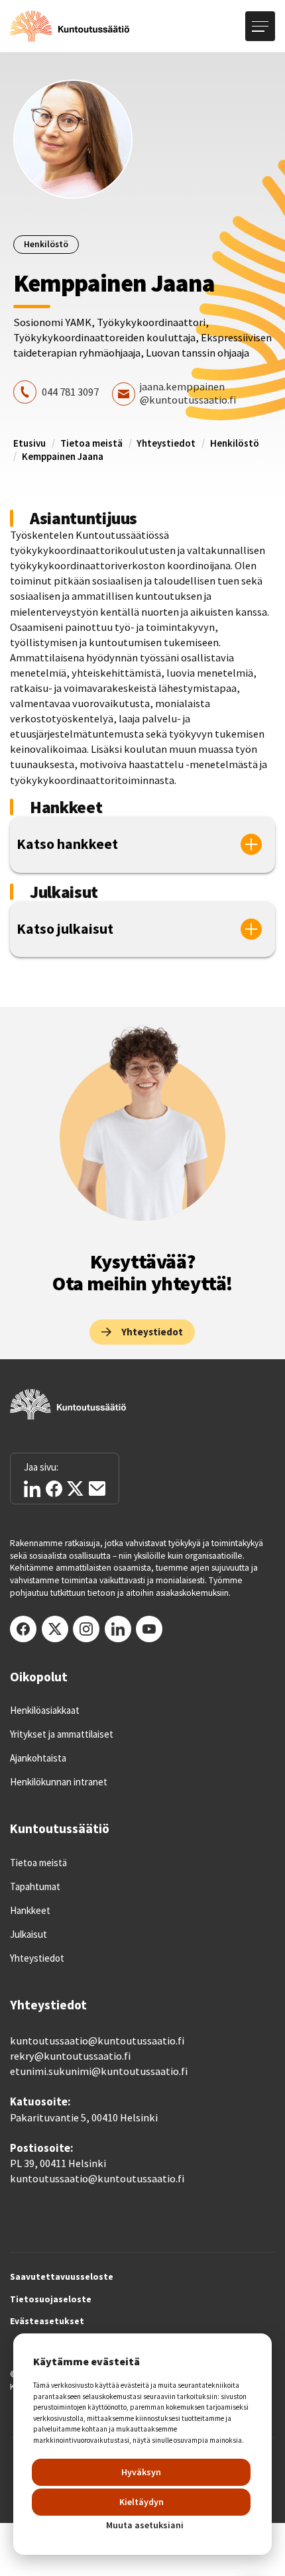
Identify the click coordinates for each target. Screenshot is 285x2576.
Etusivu (29, 443)
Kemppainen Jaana (63, 456)
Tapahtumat (35, 1887)
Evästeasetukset (47, 2322)
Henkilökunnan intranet (59, 1782)
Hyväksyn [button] (141, 2472)
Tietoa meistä (91, 443)
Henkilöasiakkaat (45, 1710)
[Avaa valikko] (260, 26)
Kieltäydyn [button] (142, 2502)
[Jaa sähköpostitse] (97, 1488)
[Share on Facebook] (54, 1489)
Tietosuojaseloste (51, 2300)
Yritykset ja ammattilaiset (62, 1734)
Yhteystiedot (166, 443)
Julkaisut (28, 1934)
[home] (70, 27)
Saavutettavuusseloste (62, 2277)
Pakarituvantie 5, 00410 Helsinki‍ (84, 2118)
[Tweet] (75, 1489)
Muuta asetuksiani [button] (145, 2525)
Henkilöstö (235, 443)
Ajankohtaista (38, 1758)
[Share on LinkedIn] (32, 1489)
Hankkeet (30, 1911)
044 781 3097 (70, 392)
